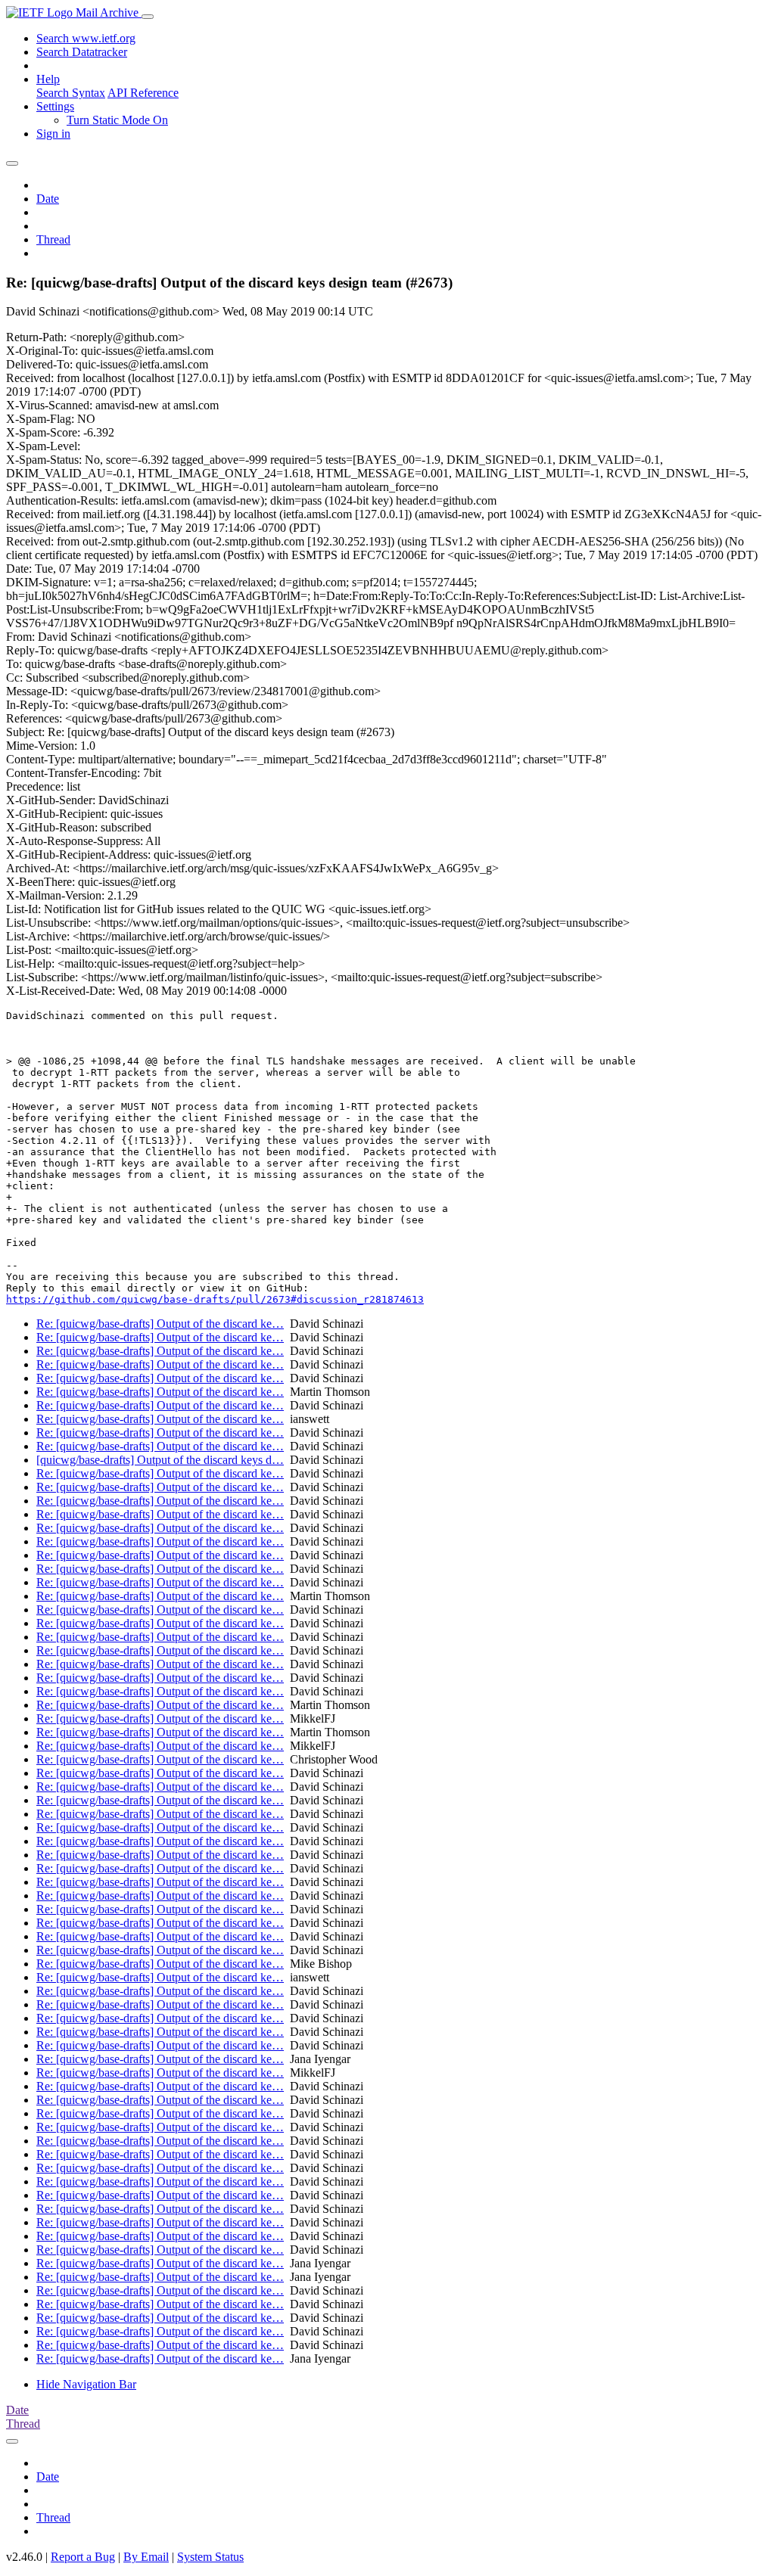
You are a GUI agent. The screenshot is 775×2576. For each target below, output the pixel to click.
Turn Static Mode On (117, 120)
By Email (146, 2557)
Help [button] (48, 79)
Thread (53, 239)
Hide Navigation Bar (86, 2384)
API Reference (143, 93)
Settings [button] (55, 106)
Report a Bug (83, 2557)
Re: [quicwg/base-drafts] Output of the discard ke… (160, 1324)
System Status (210, 2557)
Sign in (53, 134)
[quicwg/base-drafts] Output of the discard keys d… (160, 1460)
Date (48, 199)
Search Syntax (71, 93)
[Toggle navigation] (148, 17)
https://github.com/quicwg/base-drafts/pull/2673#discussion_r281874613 (215, 1299)
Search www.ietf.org (86, 38)
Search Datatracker (82, 52)
